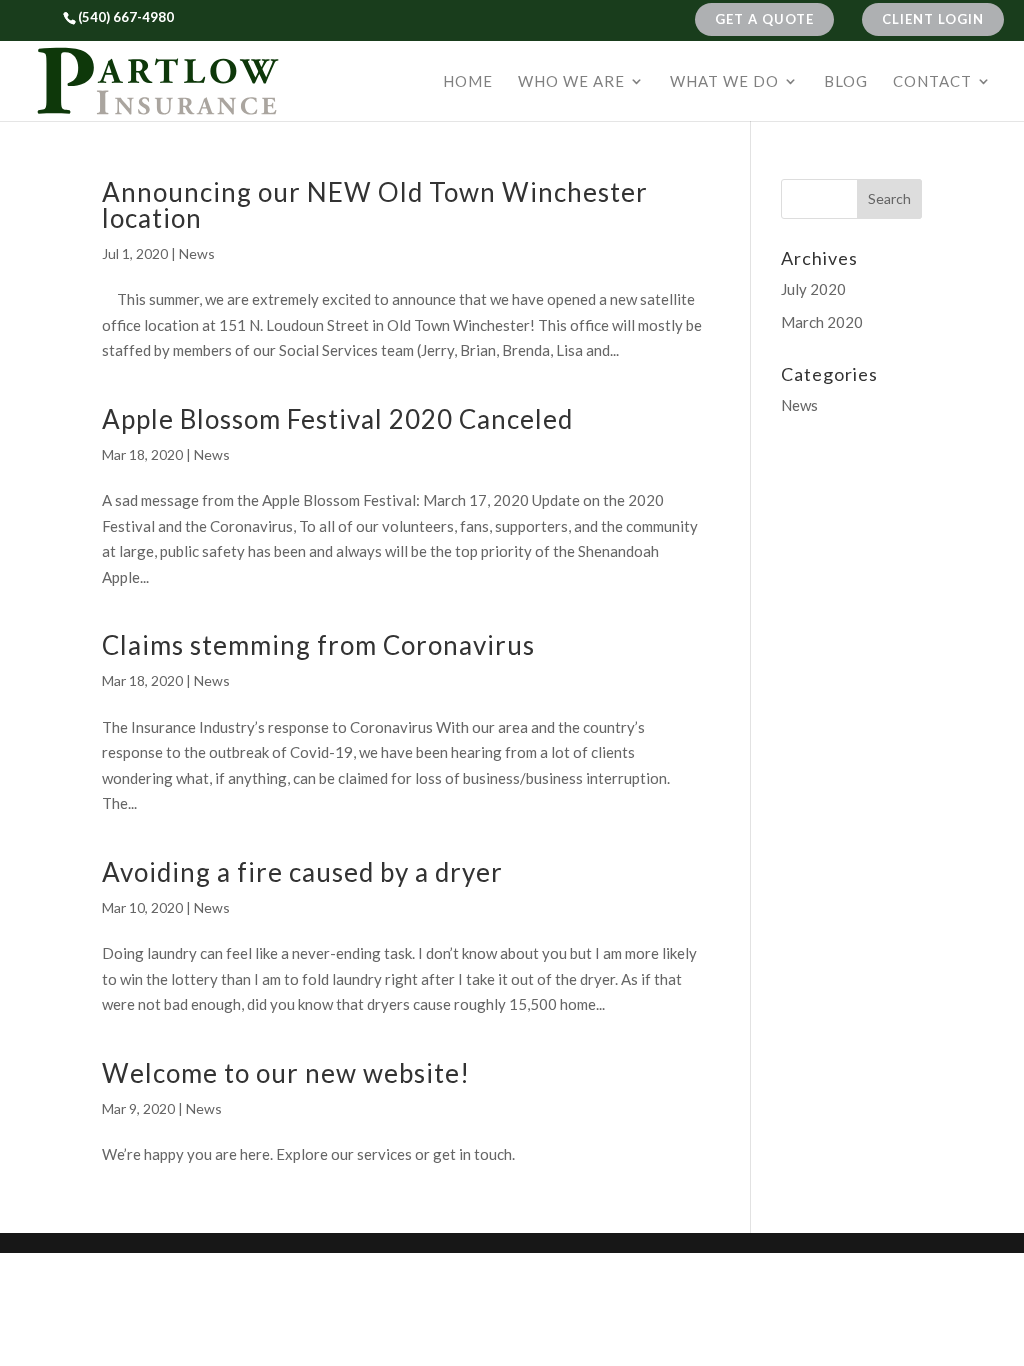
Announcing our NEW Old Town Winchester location (375, 205)
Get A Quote (764, 19)
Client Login (933, 19)
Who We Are (571, 82)
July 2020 (813, 289)
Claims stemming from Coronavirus (318, 645)
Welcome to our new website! (286, 1073)
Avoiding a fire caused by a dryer (302, 872)
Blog (846, 82)
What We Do (724, 82)
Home (468, 82)
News (197, 253)
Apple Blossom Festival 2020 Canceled (337, 419)
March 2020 (822, 322)
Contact (932, 82)
